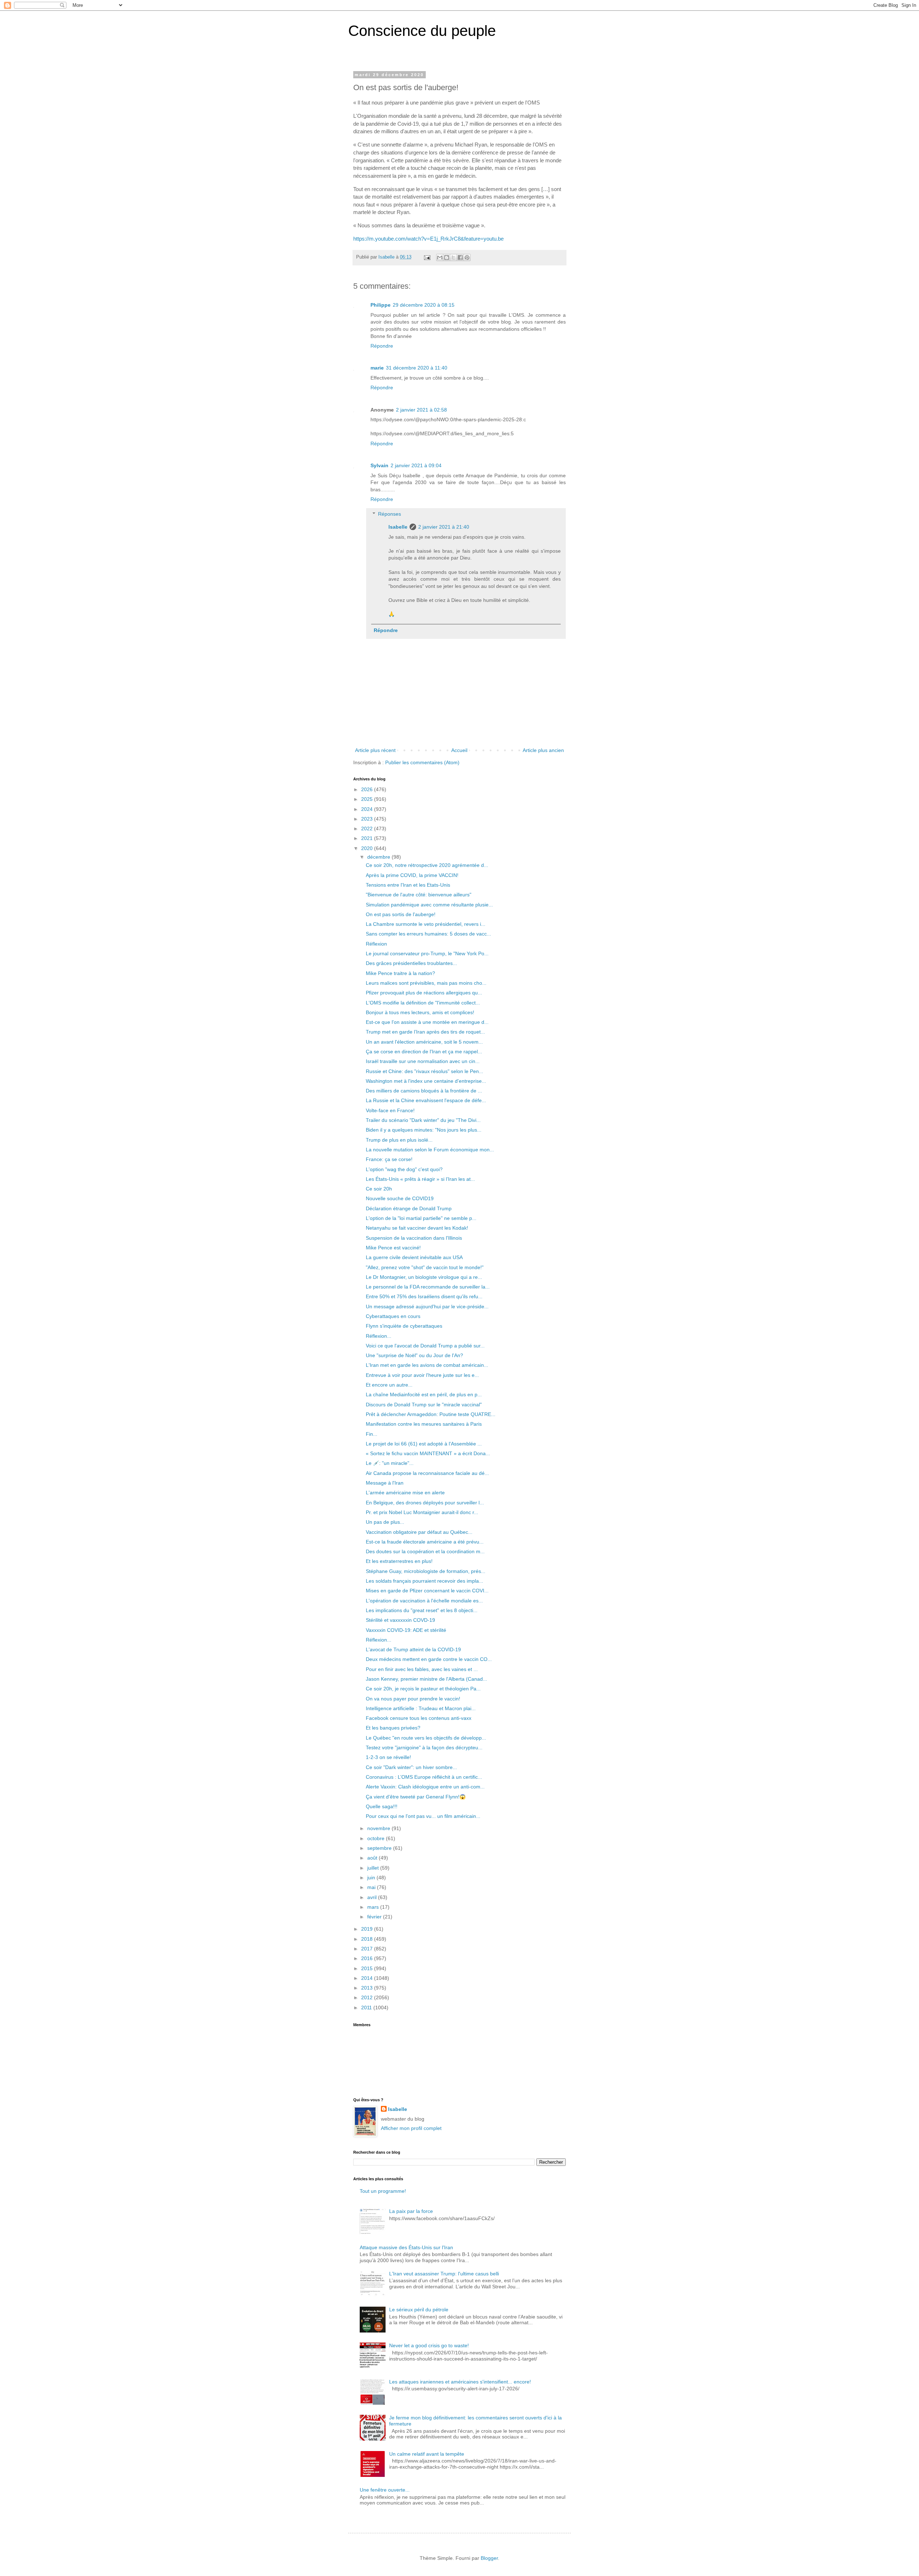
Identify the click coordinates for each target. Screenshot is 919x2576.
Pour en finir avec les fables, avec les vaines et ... (422, 1669)
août (373, 1858)
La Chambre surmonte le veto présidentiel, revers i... (426, 924)
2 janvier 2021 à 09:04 (416, 465)
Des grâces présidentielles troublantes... (411, 963)
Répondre (382, 346)
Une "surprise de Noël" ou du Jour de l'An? (414, 1355)
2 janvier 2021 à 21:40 (444, 527)
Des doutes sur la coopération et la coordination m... (425, 1551)
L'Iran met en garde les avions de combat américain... (427, 1365)
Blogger (489, 2558)
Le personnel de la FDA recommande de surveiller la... (428, 1287)
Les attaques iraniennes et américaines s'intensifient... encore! (460, 2382)
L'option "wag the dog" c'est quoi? (404, 1169)
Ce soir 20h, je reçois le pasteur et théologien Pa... (423, 1689)
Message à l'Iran (385, 1483)
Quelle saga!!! (382, 1806)
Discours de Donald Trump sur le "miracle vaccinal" (424, 1405)
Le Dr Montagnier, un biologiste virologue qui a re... (424, 1277)
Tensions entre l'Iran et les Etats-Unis (408, 885)
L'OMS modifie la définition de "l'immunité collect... (423, 1003)
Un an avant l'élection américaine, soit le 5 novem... (424, 1042)
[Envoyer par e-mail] (440, 257)
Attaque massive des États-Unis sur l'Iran (406, 2247)
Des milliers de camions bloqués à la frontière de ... (424, 1091)
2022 (368, 829)
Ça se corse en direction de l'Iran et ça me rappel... (424, 1052)
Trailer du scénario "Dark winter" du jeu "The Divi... (423, 1120)
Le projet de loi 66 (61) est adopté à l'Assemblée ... (424, 1444)
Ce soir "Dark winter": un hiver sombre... (411, 1767)
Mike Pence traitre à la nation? (400, 973)
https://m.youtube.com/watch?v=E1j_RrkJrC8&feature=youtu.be (428, 239)
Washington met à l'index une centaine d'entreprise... (426, 1081)
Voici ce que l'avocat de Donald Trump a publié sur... (425, 1346)
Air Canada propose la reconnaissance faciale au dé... (427, 1473)
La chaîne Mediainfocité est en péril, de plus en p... (424, 1394)
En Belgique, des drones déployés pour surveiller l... (425, 1503)
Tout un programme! (383, 2191)
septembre (380, 1848)
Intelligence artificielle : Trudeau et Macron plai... (421, 1708)
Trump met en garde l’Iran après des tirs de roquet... (425, 1032)
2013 (368, 1988)
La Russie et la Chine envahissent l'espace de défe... (426, 1100)
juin (372, 1878)
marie (377, 368)
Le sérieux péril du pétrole (419, 2310)
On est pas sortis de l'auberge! (401, 914)
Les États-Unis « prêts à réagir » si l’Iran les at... (420, 1179)
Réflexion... (379, 1336)
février (375, 1917)
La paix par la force (411, 2211)
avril (373, 1897)
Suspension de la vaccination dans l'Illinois (414, 1238)
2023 (368, 819)
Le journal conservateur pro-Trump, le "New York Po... (427, 953)
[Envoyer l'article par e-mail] (427, 257)
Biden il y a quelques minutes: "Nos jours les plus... (424, 1130)
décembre (379, 857)
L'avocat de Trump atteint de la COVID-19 (413, 1649)
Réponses (389, 514)
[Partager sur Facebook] (460, 257)
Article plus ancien (543, 750)
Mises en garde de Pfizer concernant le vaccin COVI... (427, 1591)
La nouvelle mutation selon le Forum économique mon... (430, 1150)
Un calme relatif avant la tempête (427, 2454)
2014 (368, 1978)
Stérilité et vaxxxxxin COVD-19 (400, 1620)
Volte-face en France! (390, 1110)
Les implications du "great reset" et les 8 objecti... (422, 1610)
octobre (377, 1838)
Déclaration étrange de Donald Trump (409, 1208)
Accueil (459, 750)
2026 (368, 789)
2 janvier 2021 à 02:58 (421, 410)
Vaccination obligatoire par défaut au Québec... (419, 1532)
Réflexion (376, 944)
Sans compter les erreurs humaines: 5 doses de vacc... (428, 934)
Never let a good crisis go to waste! (429, 2345)
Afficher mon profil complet (411, 2128)
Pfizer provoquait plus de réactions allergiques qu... (424, 993)
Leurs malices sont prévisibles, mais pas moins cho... (426, 983)
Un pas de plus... (385, 1522)
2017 (368, 1949)
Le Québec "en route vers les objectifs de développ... (426, 1738)
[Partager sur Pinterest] (467, 257)
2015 (368, 1968)
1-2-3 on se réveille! (388, 1757)
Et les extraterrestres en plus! (399, 1561)
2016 (368, 1958)
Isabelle (398, 527)
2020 (368, 848)
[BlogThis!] (447, 257)
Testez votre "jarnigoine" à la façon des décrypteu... (424, 1747)
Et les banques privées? (393, 1728)
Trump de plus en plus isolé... (399, 1140)
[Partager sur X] (453, 257)
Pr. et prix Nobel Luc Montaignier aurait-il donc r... (422, 1512)
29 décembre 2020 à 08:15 (424, 305)
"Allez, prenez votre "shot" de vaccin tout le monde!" (425, 1267)
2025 (368, 799)
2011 (367, 2008)
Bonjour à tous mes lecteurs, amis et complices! (420, 1012)
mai (372, 1887)
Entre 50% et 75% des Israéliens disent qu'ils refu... (424, 1296)
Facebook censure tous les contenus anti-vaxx (419, 1718)
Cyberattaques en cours (393, 1316)
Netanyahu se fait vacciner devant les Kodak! (417, 1228)
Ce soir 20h (379, 1189)
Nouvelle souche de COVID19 (400, 1198)
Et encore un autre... (389, 1385)
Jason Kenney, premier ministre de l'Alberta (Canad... (426, 1679)
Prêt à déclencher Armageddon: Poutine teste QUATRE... (431, 1414)
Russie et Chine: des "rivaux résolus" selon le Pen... (424, 1071)
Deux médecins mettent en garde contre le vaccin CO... (429, 1659)
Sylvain (379, 465)
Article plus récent (375, 750)
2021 (368, 838)
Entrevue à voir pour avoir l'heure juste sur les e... (422, 1375)
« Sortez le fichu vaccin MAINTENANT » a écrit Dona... (428, 1453)
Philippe (381, 305)
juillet (374, 1868)
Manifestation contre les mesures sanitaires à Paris (424, 1424)
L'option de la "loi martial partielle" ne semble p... (421, 1218)
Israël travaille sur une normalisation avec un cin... (423, 1061)
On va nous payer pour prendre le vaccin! (413, 1699)
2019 (368, 1929)
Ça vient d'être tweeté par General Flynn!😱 (416, 1797)
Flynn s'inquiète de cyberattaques (404, 1326)
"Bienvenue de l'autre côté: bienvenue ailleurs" (419, 895)
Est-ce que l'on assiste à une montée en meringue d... (427, 1022)
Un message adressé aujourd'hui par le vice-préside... (427, 1306)
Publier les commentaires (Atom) (422, 762)
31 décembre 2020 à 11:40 (417, 368)
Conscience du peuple (422, 31)
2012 (368, 1997)
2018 (368, 1939)
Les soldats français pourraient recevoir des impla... (424, 1581)
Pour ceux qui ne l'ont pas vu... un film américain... (423, 1816)
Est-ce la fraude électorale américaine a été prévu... (425, 1542)
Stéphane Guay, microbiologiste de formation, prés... (426, 1571)
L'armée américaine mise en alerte (405, 1493)
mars (374, 1907)
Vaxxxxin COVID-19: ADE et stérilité (406, 1630)
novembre (379, 1828)
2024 (368, 809)
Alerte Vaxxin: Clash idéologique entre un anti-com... (425, 1787)
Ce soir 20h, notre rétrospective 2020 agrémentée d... (427, 865)
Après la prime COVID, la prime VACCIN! (412, 875)
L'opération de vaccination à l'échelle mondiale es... (424, 1601)
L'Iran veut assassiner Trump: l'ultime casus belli (444, 2274)
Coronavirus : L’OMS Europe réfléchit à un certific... (424, 1777)
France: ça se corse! (389, 1159)
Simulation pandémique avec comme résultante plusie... (429, 905)
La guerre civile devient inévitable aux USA (414, 1257)
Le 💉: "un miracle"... (390, 1463)
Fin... (372, 1434)
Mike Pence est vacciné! (393, 1248)
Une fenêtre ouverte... (385, 2490)
